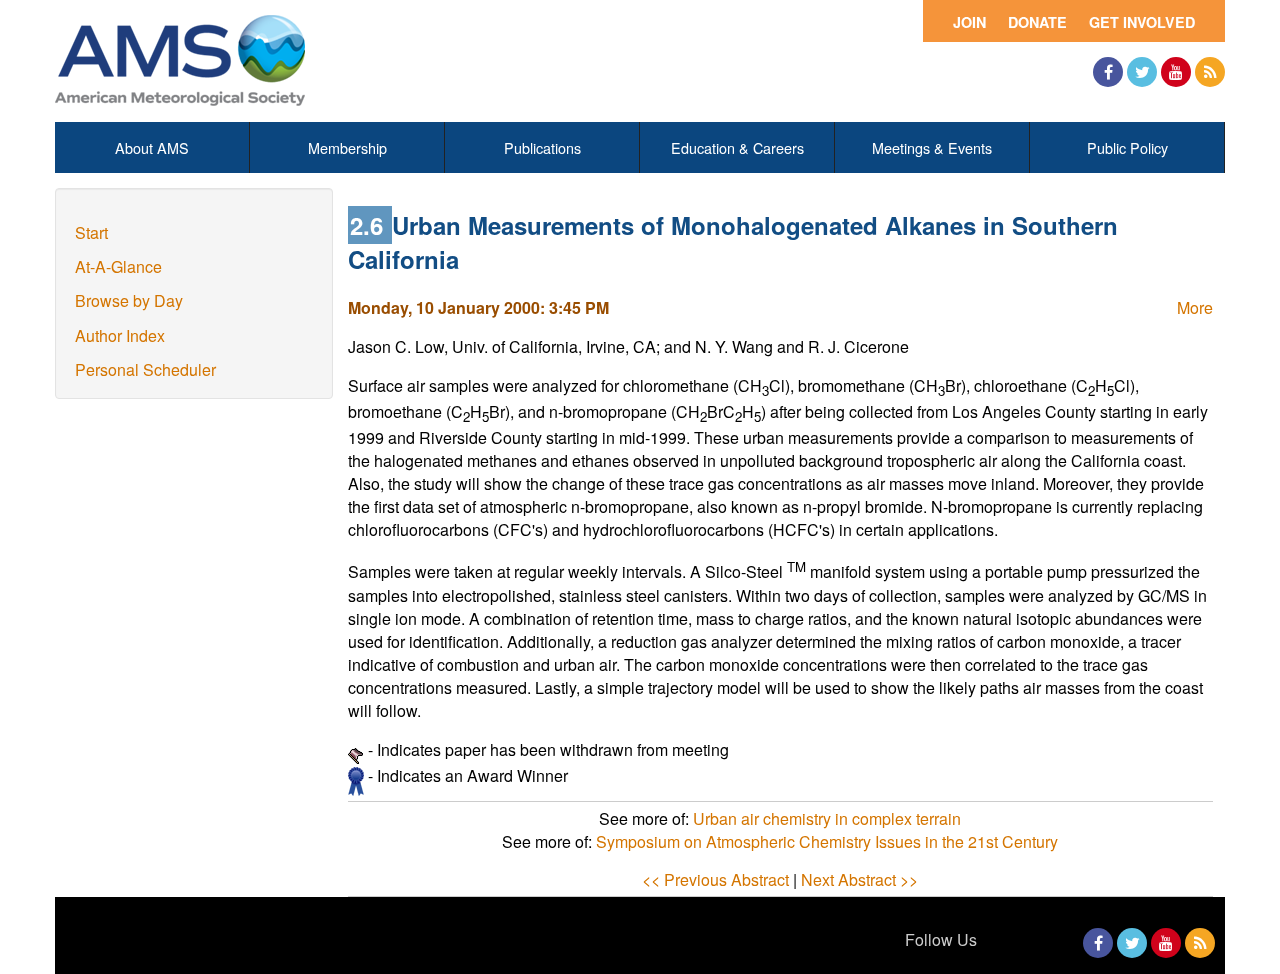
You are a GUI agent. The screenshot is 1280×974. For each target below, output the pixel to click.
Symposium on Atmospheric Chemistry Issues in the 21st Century (827, 841)
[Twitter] (1142, 72)
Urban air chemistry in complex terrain (827, 818)
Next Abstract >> (859, 879)
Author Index (120, 335)
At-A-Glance (118, 266)
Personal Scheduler (145, 369)
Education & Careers (737, 147)
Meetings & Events (932, 147)
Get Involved (1142, 22)
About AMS (152, 147)
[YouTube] (1176, 72)
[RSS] (1210, 72)
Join (969, 22)
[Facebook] (1108, 72)
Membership (347, 147)
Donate (1037, 22)
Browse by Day (129, 300)
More (1195, 307)
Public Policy (1127, 147)
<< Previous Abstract (715, 879)
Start (91, 232)
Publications (542, 147)
